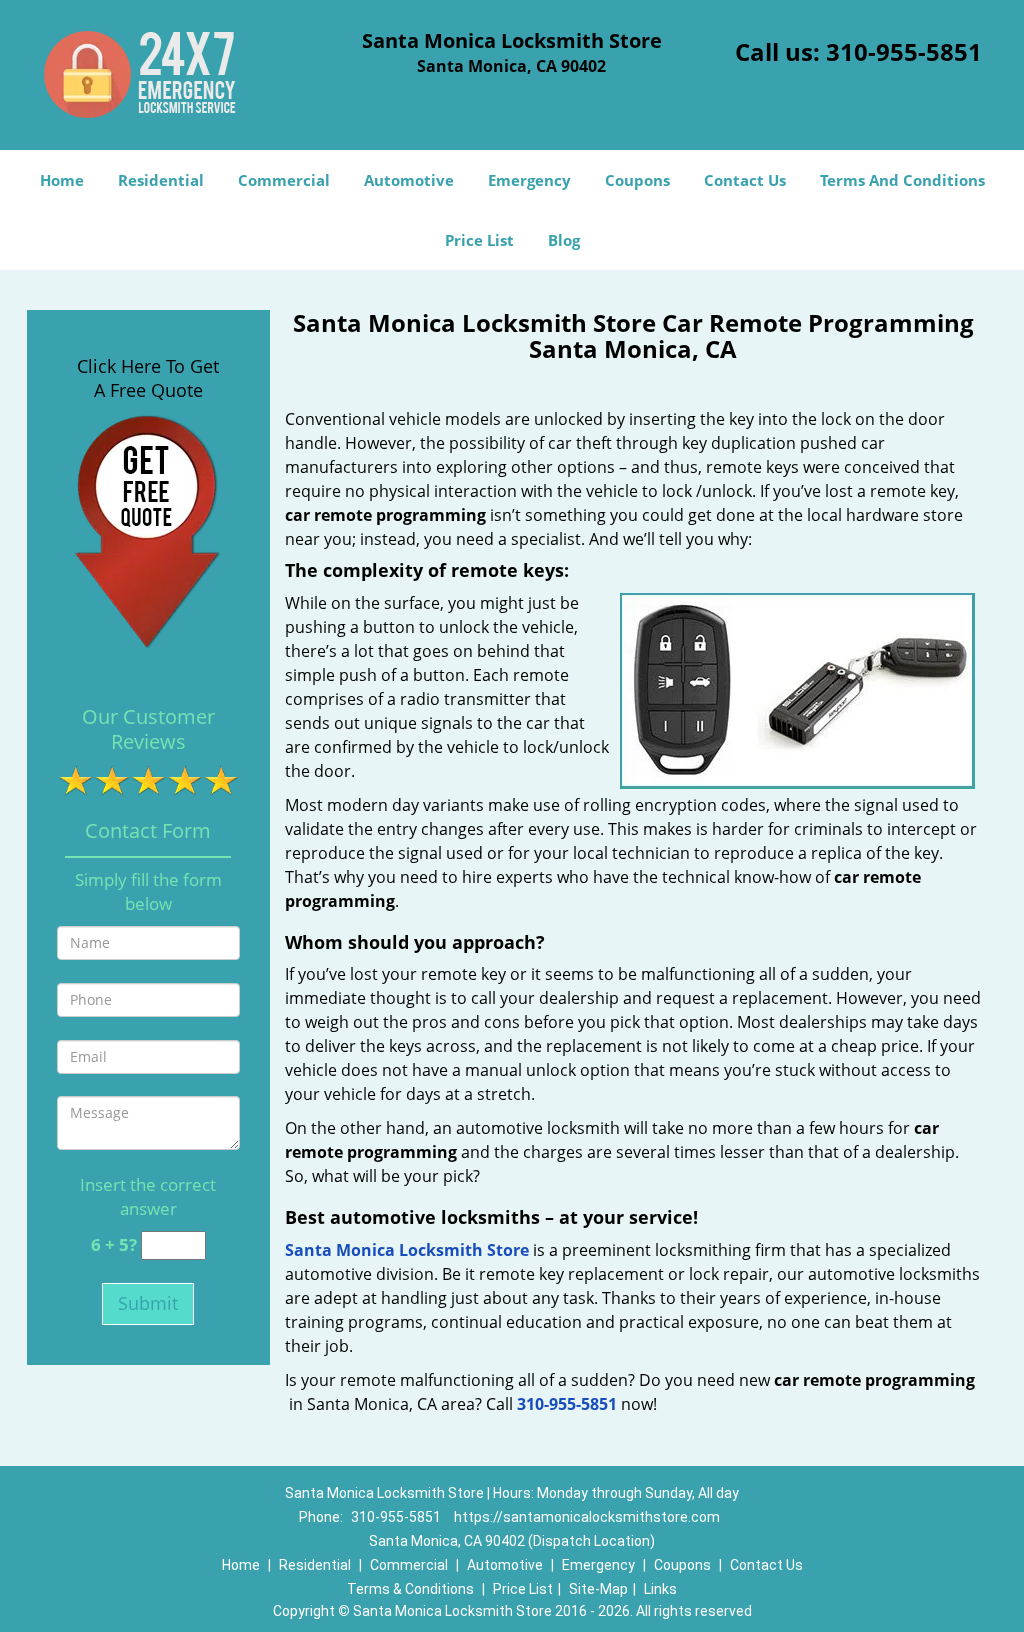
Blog (564, 240)
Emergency (529, 180)
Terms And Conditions (902, 180)
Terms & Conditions (410, 1589)
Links (660, 1589)
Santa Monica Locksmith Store (407, 1250)
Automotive (409, 180)
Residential (161, 180)
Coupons (637, 180)
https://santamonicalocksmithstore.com (587, 1517)
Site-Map (598, 1589)
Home (62, 180)
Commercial (284, 180)
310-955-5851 (904, 51)
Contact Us (745, 180)
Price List (479, 240)
